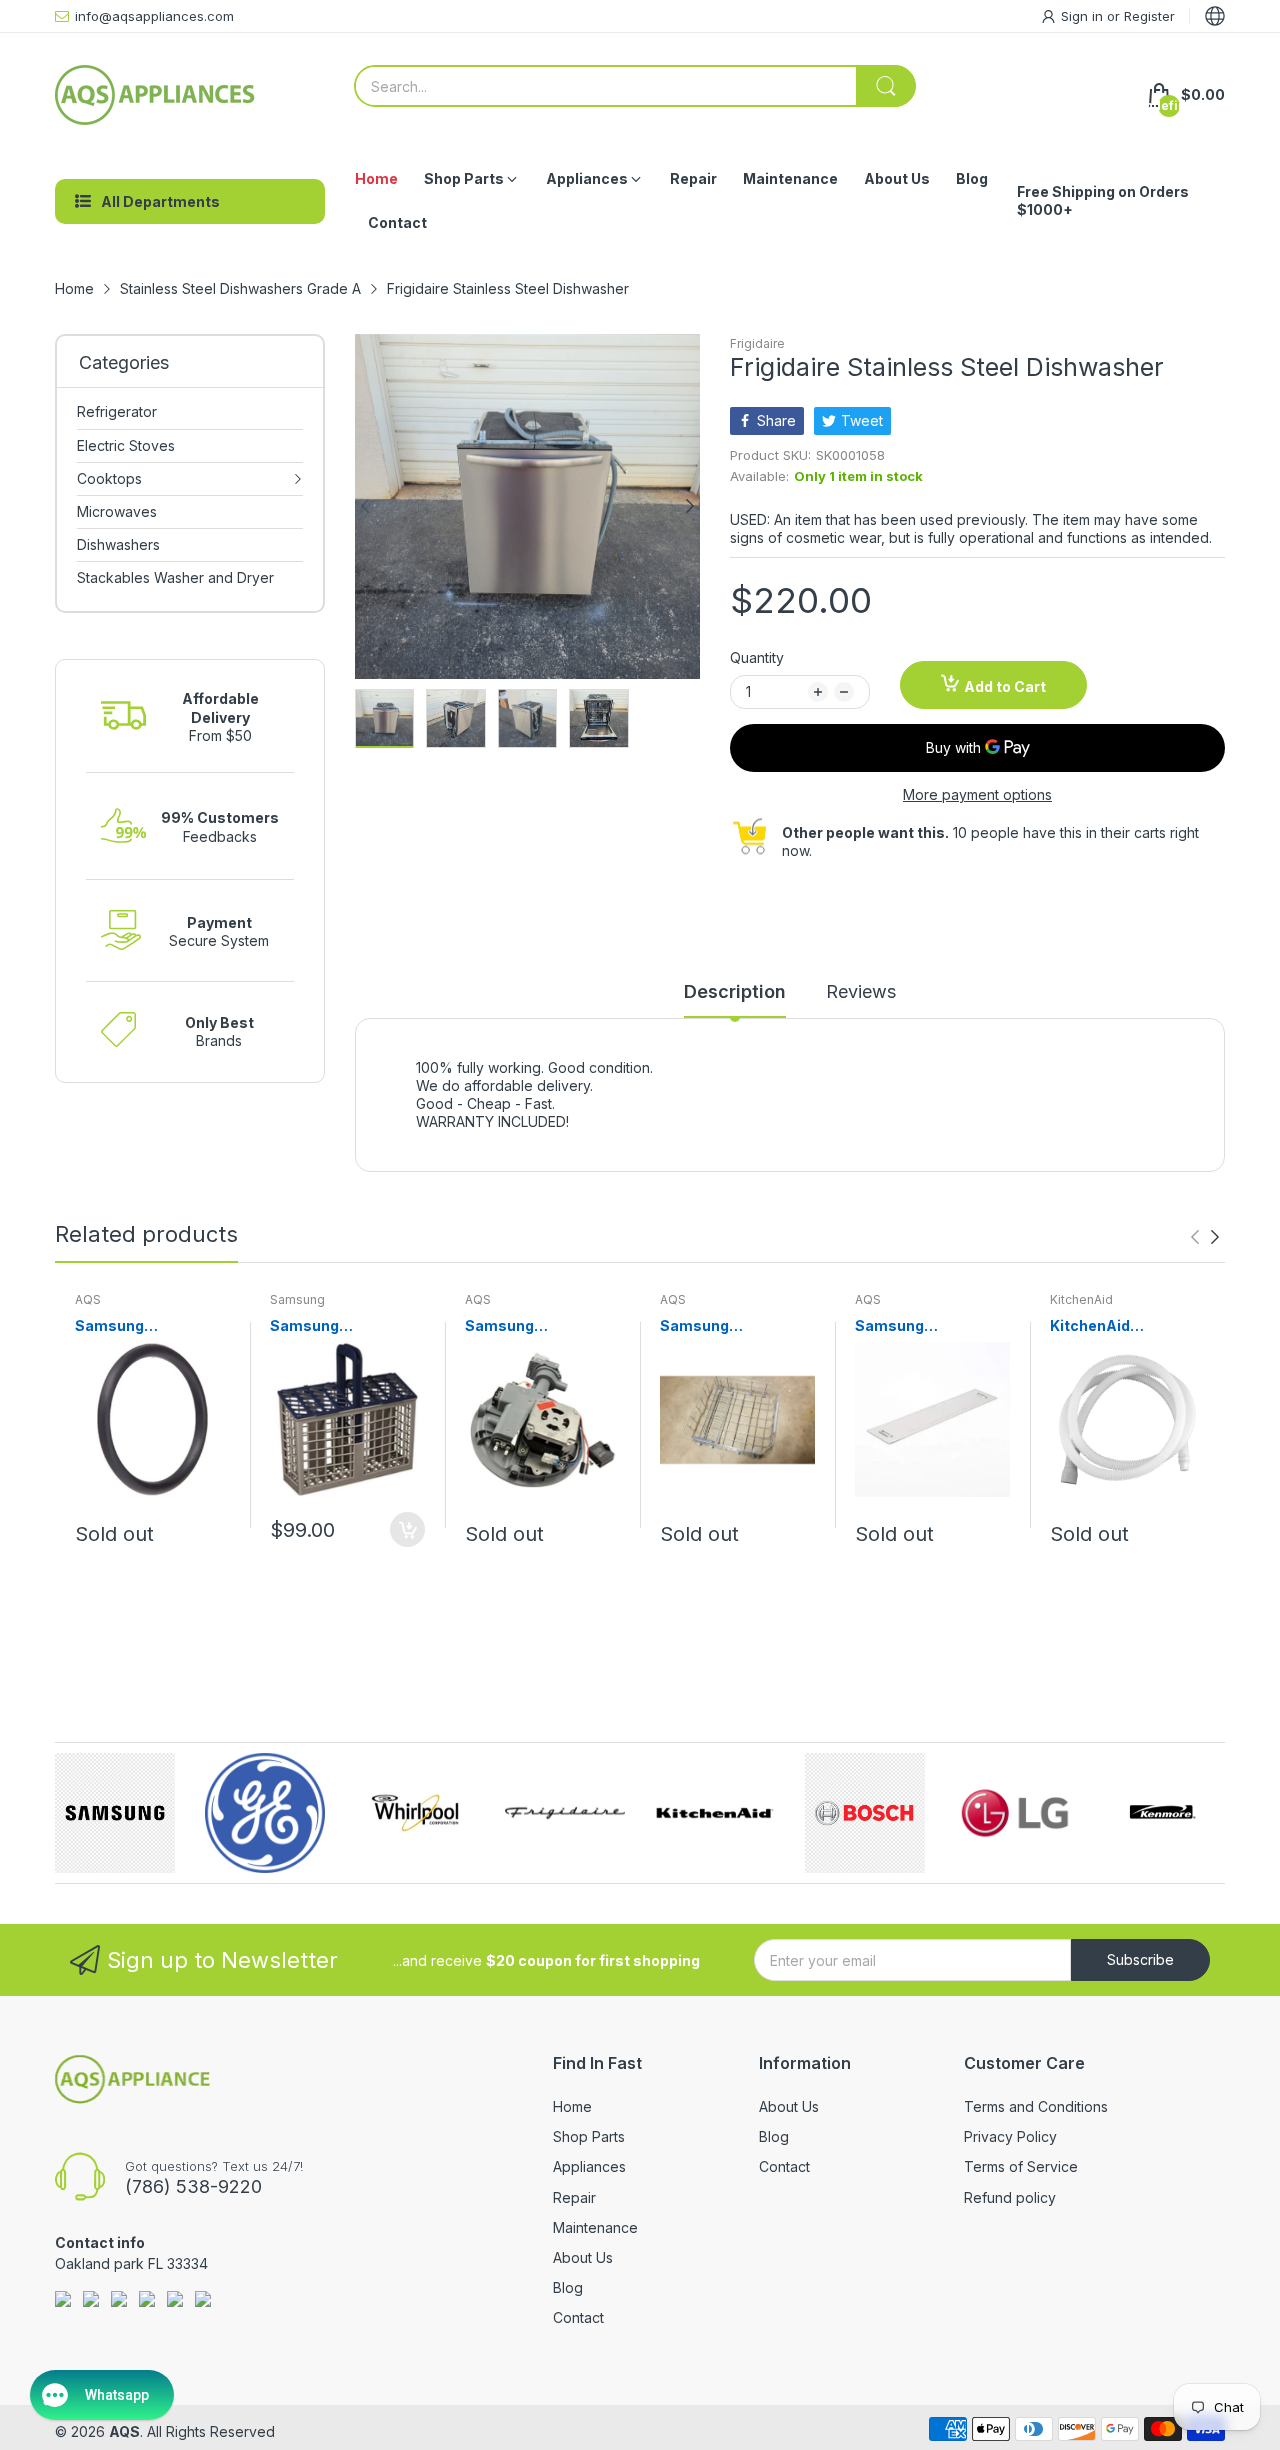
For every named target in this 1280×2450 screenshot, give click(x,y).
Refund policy (1010, 2197)
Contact (578, 2317)
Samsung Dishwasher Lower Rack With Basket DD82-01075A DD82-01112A (737, 1326)
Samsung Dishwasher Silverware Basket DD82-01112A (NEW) (342, 1326)
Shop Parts (589, 2136)
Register (1149, 16)
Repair (574, 2197)
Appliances (589, 2166)
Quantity (757, 657)
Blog (568, 2287)
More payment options (977, 794)
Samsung (297, 1299)
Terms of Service (1021, 2166)
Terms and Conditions (1036, 2106)
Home (572, 2106)
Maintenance (595, 2227)
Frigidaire (757, 343)
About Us (583, 2257)
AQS (88, 1299)
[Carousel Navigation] (1205, 1237)
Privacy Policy (1010, 2136)
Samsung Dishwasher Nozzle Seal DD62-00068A (147, 1326)
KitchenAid (1081, 1299)
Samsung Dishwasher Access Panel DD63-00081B (929, 1326)
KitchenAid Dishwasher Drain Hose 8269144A (1114, 1326)
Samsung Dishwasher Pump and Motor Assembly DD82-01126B (539, 1326)
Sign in (1084, 16)
